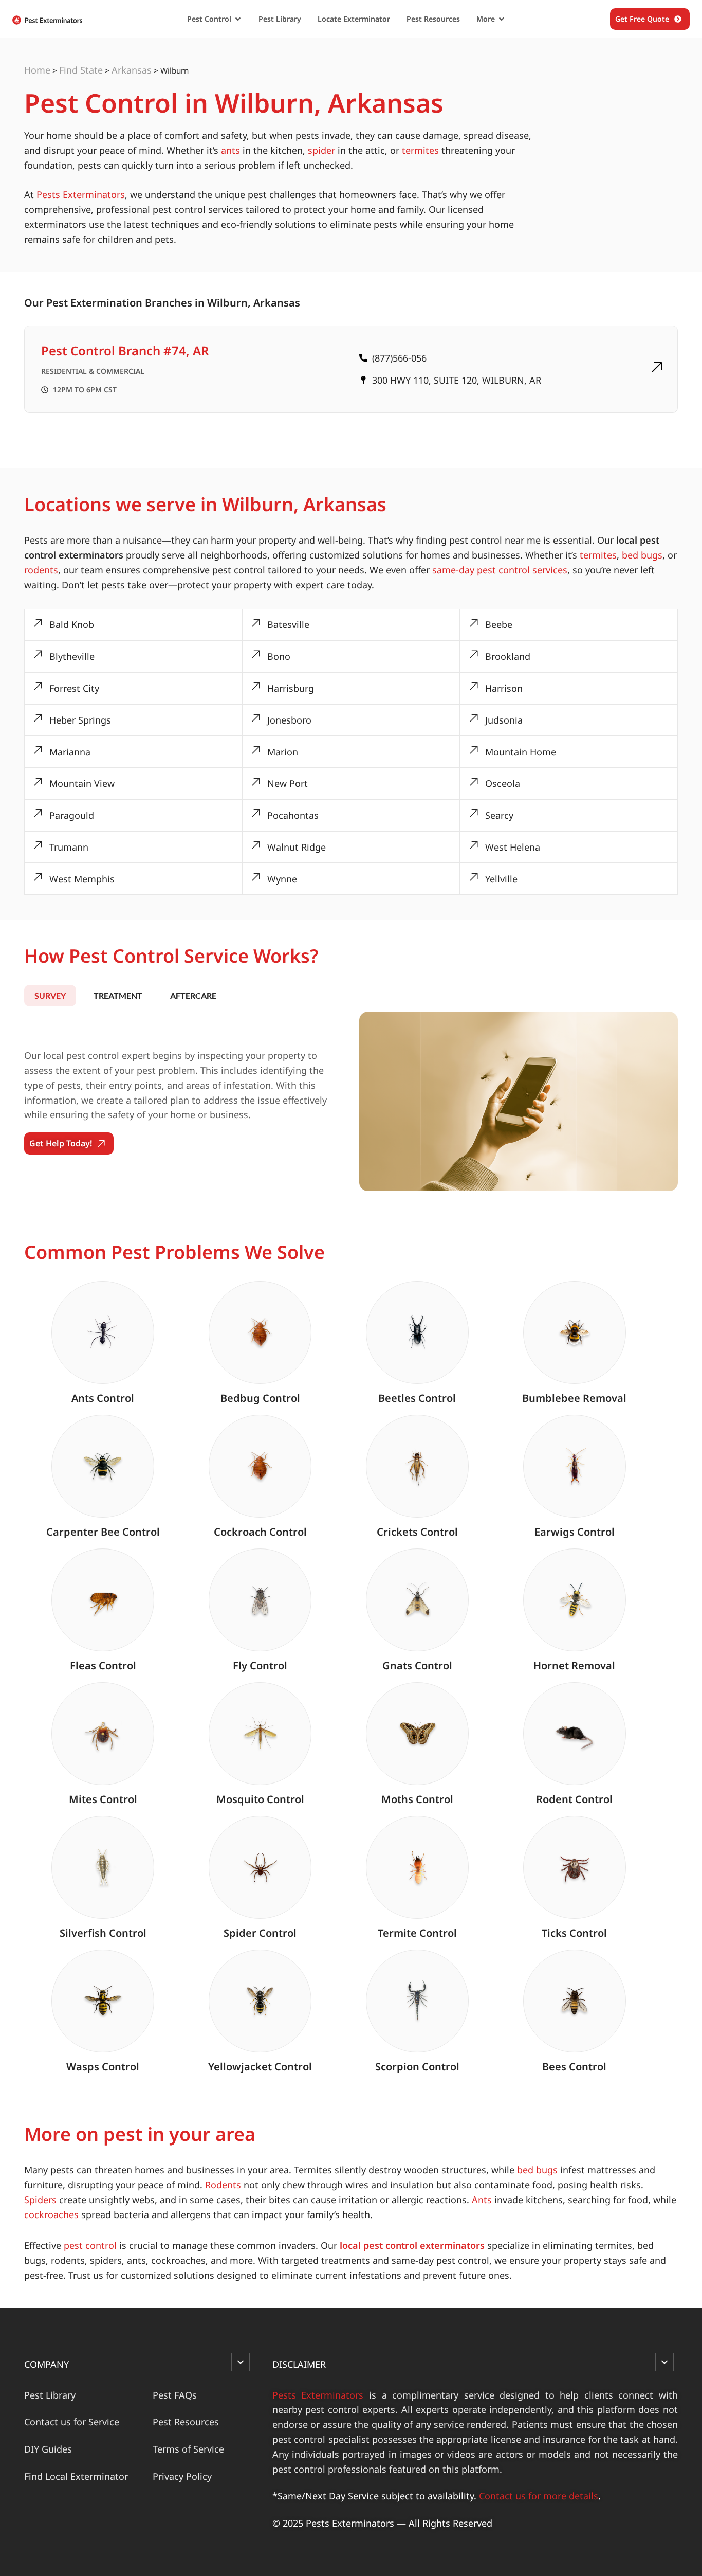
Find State (81, 70)
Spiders (40, 2200)
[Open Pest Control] (238, 19)
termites (420, 150)
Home (37, 70)
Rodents (223, 2185)
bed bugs (642, 555)
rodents (41, 570)
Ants (482, 2200)
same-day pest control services (500, 570)
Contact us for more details (539, 2496)
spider (321, 150)
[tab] (50, 996)
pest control (90, 2245)
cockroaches (51, 2214)
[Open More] (502, 19)
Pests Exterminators (81, 194)
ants (230, 150)
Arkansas (132, 70)
